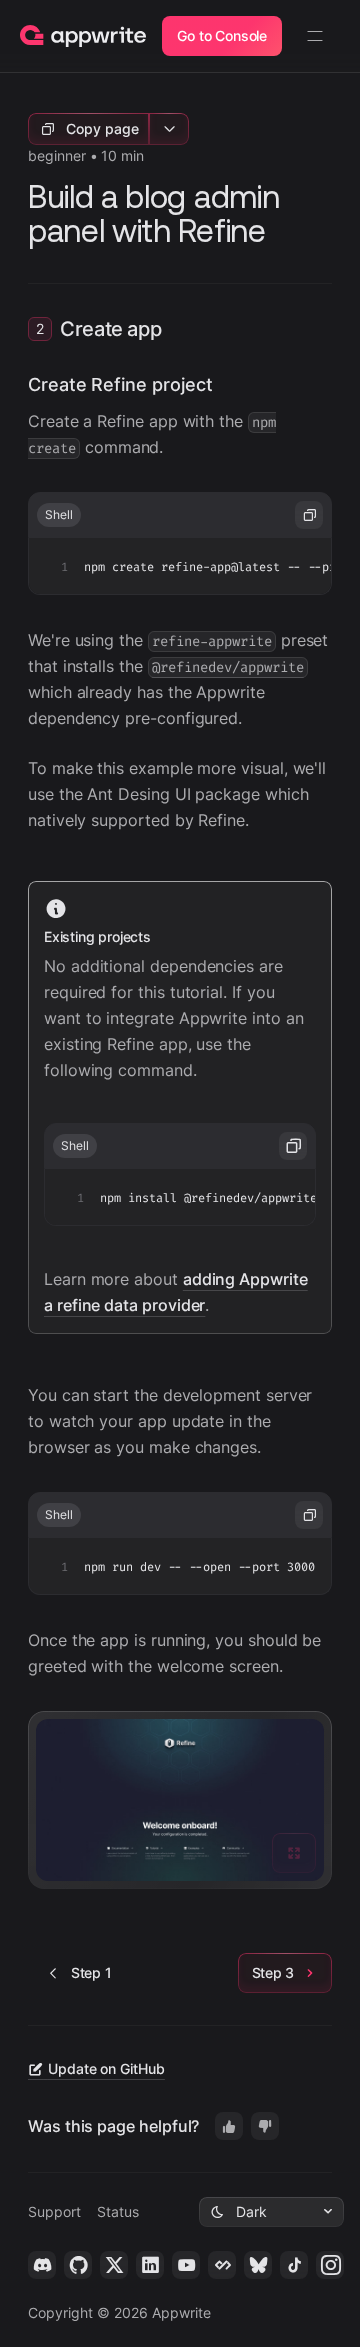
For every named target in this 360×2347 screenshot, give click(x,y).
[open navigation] (315, 36)
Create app (110, 329)
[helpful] (229, 2126)
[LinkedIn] (150, 2265)
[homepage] (83, 36)
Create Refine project (120, 384)
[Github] (78, 2265)
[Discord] (42, 2265)
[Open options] (169, 129)
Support (54, 2211)
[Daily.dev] (222, 2265)
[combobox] (271, 2212)
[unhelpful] (265, 2126)
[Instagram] (330, 2265)
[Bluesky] (258, 2265)
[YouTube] (186, 2265)
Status (118, 2211)
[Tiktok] (294, 2265)
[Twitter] (114, 2265)
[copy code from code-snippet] (309, 515)
